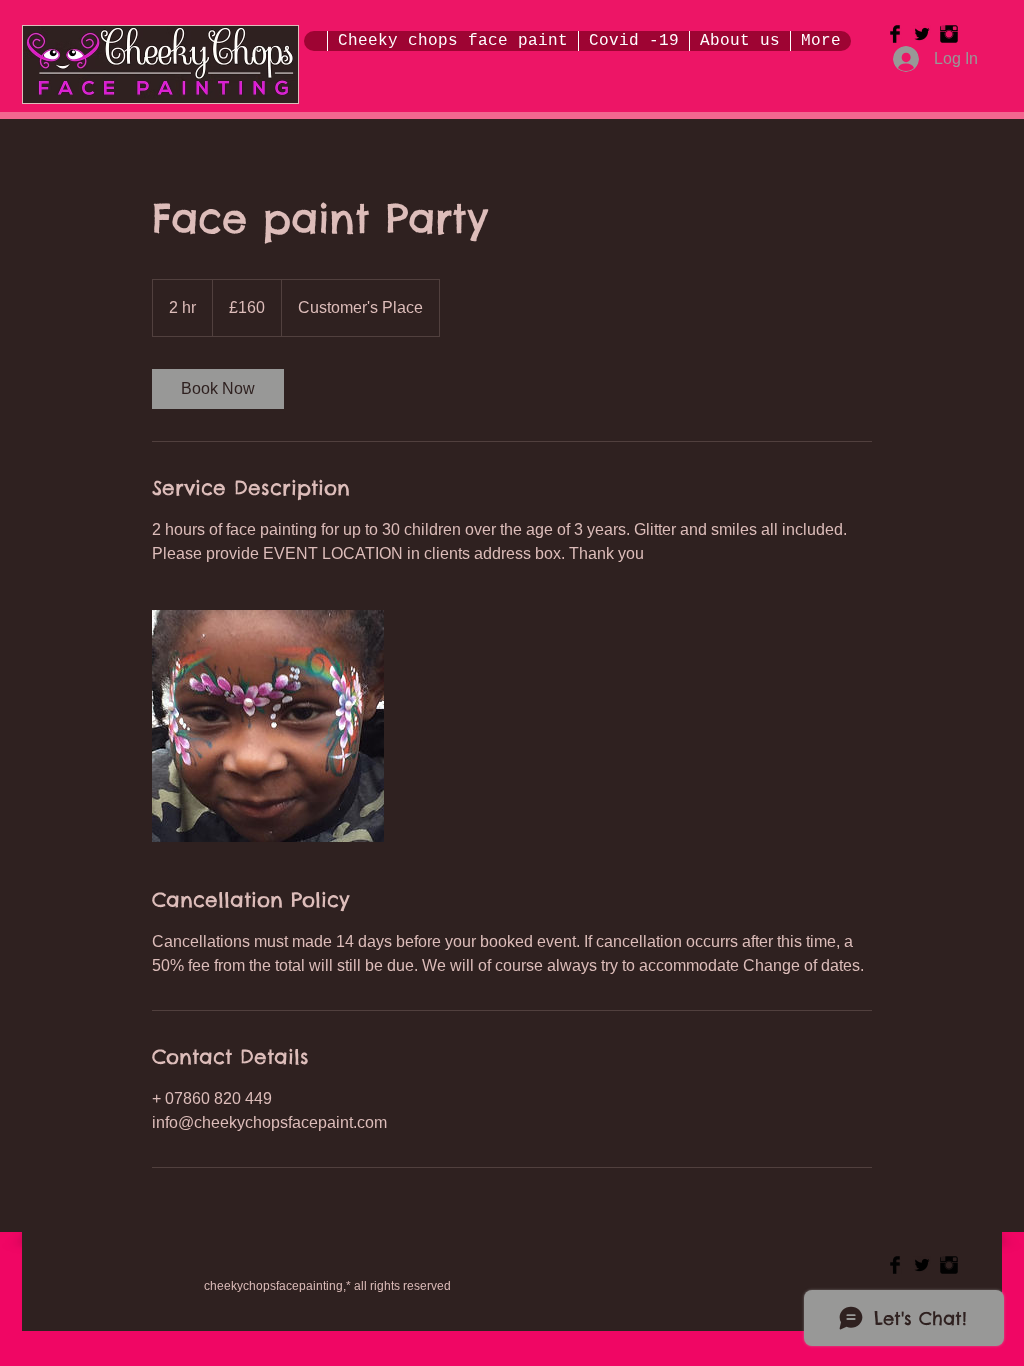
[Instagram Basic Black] (949, 34)
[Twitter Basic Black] (922, 34)
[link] (218, 389)
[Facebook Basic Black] (895, 34)
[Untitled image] (268, 726)
